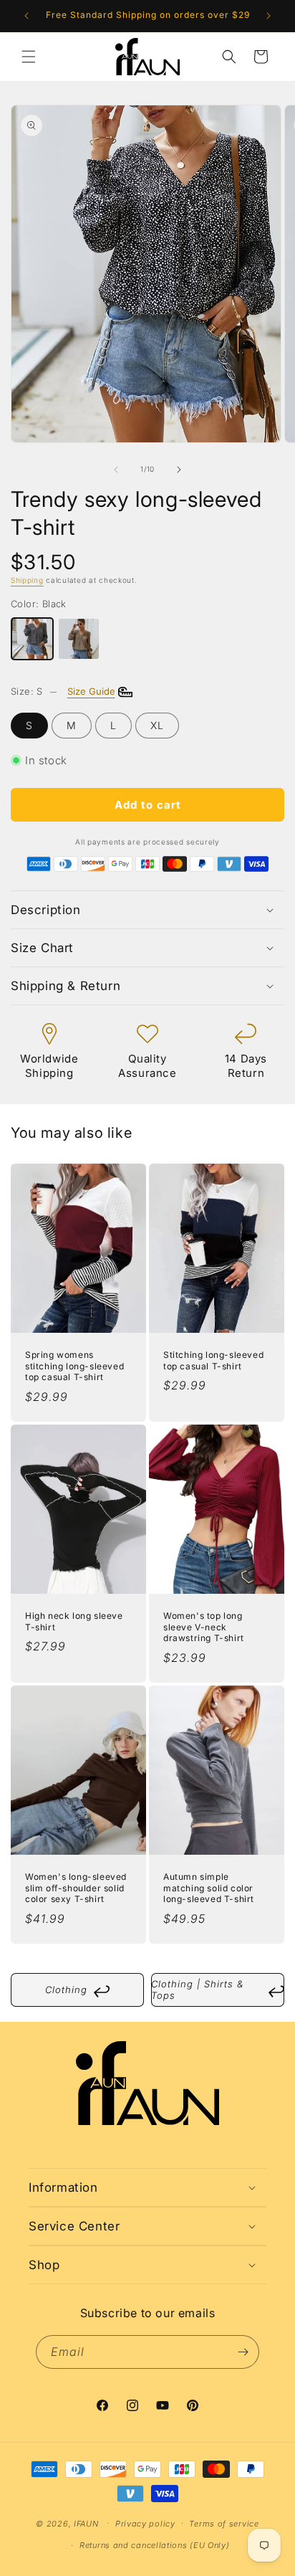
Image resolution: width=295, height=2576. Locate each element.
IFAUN (86, 2523)
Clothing (77, 1992)
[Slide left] (116, 470)
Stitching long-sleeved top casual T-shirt (213, 1361)
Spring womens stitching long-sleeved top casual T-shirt (74, 1367)
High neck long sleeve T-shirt (74, 1622)
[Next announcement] (269, 16)
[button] (29, 57)
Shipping (27, 580)
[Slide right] (179, 470)
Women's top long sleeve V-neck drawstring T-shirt (204, 1627)
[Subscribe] (243, 2352)
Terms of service (224, 2524)
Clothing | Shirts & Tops (218, 1990)
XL (157, 725)
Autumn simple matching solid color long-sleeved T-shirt (209, 1888)
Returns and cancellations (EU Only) (155, 2545)
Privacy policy (145, 2524)
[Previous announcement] (26, 16)
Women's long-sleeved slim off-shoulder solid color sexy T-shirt (76, 1888)
